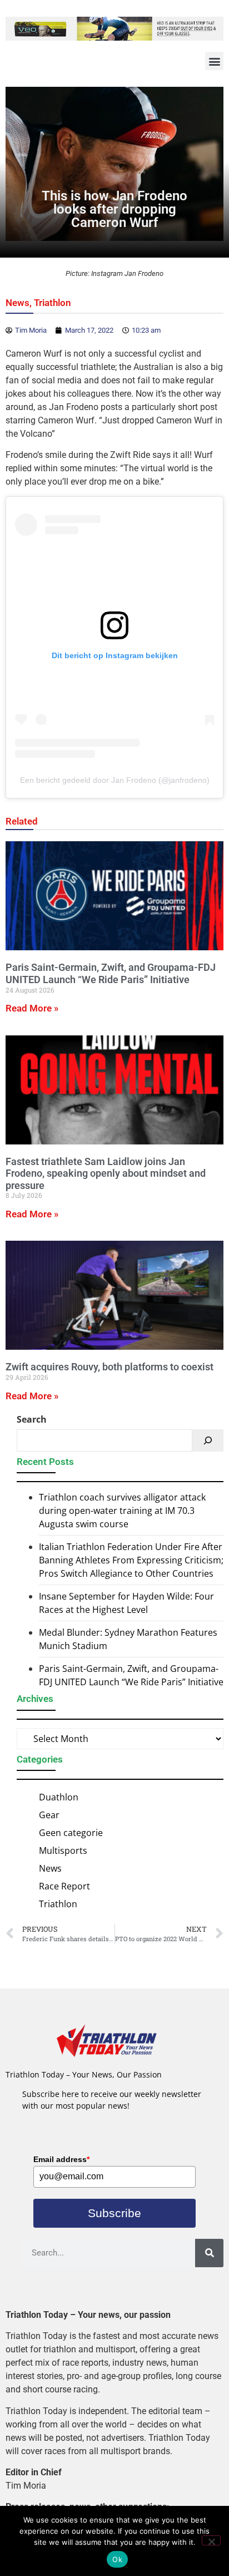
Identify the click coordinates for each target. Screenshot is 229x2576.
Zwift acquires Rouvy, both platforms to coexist (109, 1367)
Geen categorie (71, 1833)
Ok (117, 2559)
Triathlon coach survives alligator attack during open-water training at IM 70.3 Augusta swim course (122, 1511)
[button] (214, 61)
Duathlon (59, 1797)
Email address (61, 2159)
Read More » (32, 1008)
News (18, 303)
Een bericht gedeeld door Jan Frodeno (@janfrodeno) (115, 780)
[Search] (208, 1440)
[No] (211, 2540)
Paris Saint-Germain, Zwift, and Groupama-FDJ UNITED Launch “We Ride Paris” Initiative (111, 973)
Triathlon (53, 303)
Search (32, 1419)
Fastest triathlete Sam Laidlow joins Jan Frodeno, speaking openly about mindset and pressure (106, 1173)
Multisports (63, 1850)
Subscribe (114, 2213)
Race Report (64, 1886)
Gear (49, 1815)
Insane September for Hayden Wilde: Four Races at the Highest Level (126, 1603)
